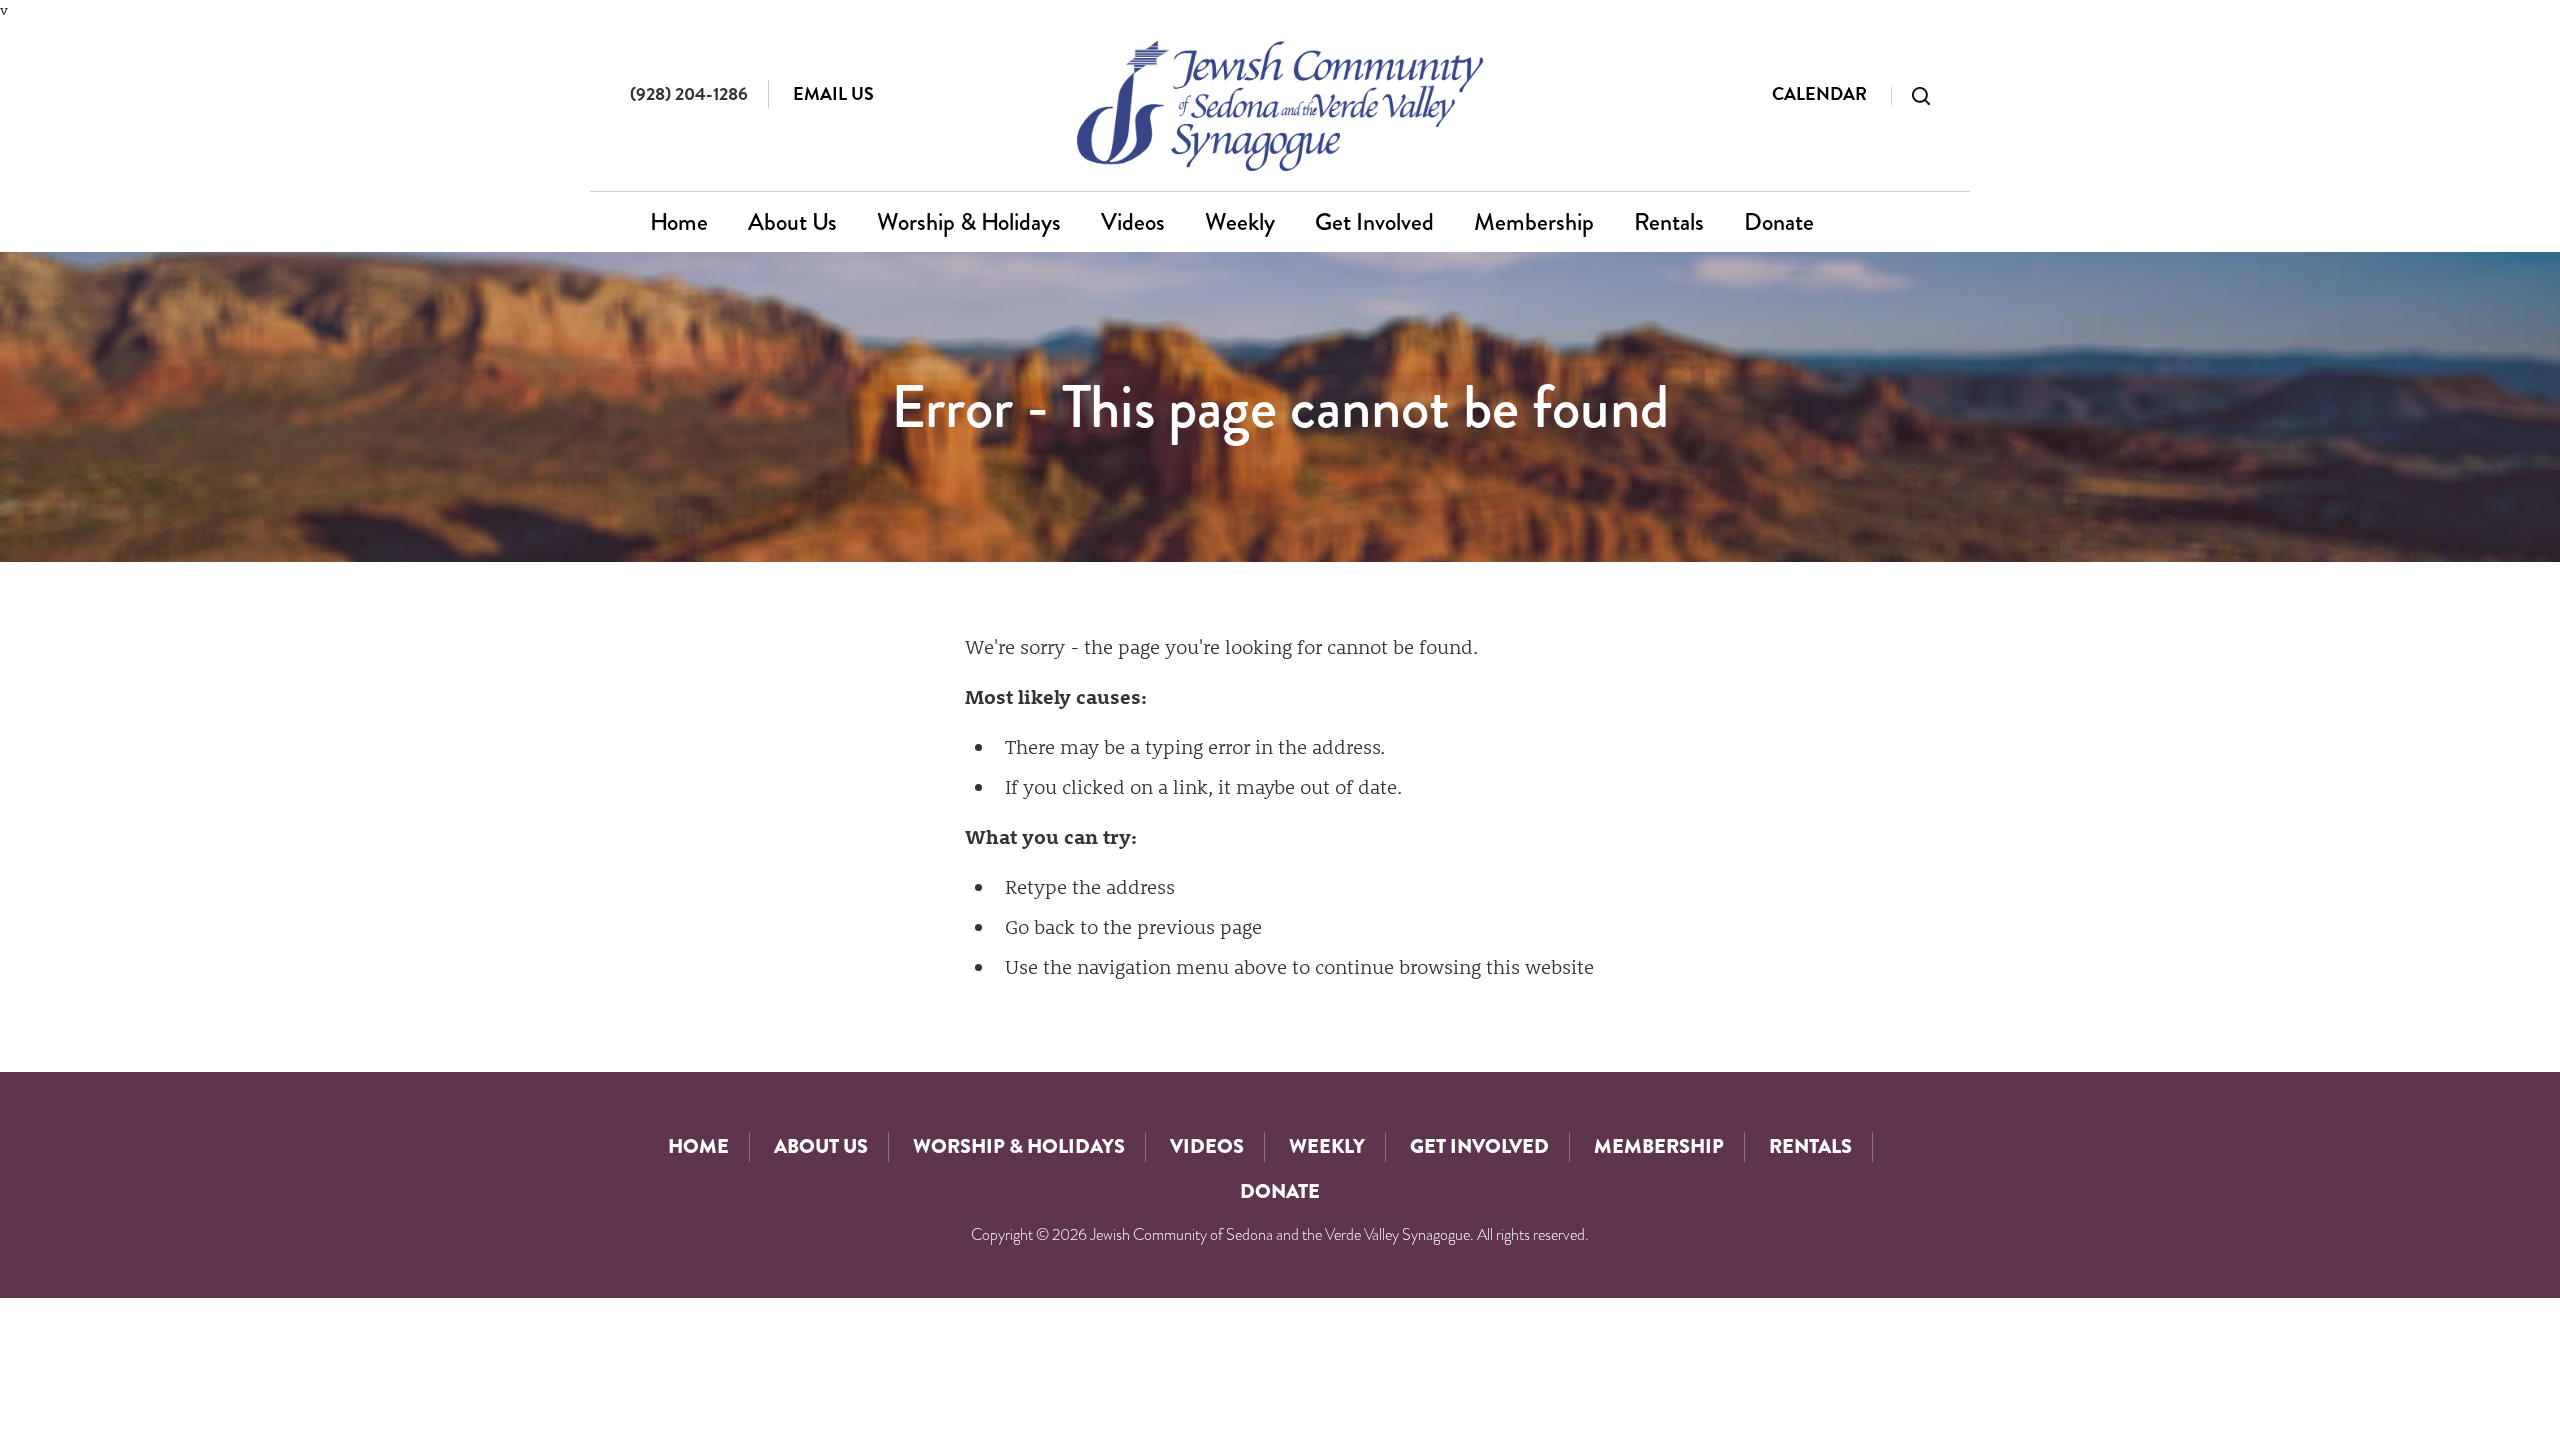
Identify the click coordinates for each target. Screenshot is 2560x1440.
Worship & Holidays (969, 221)
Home (679, 221)
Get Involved (1374, 221)
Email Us (833, 93)
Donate (1779, 221)
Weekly (1240, 221)
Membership (1534, 221)
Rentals (1669, 221)
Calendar (1819, 93)
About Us (792, 221)
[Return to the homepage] (1280, 105)
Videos (1133, 221)
